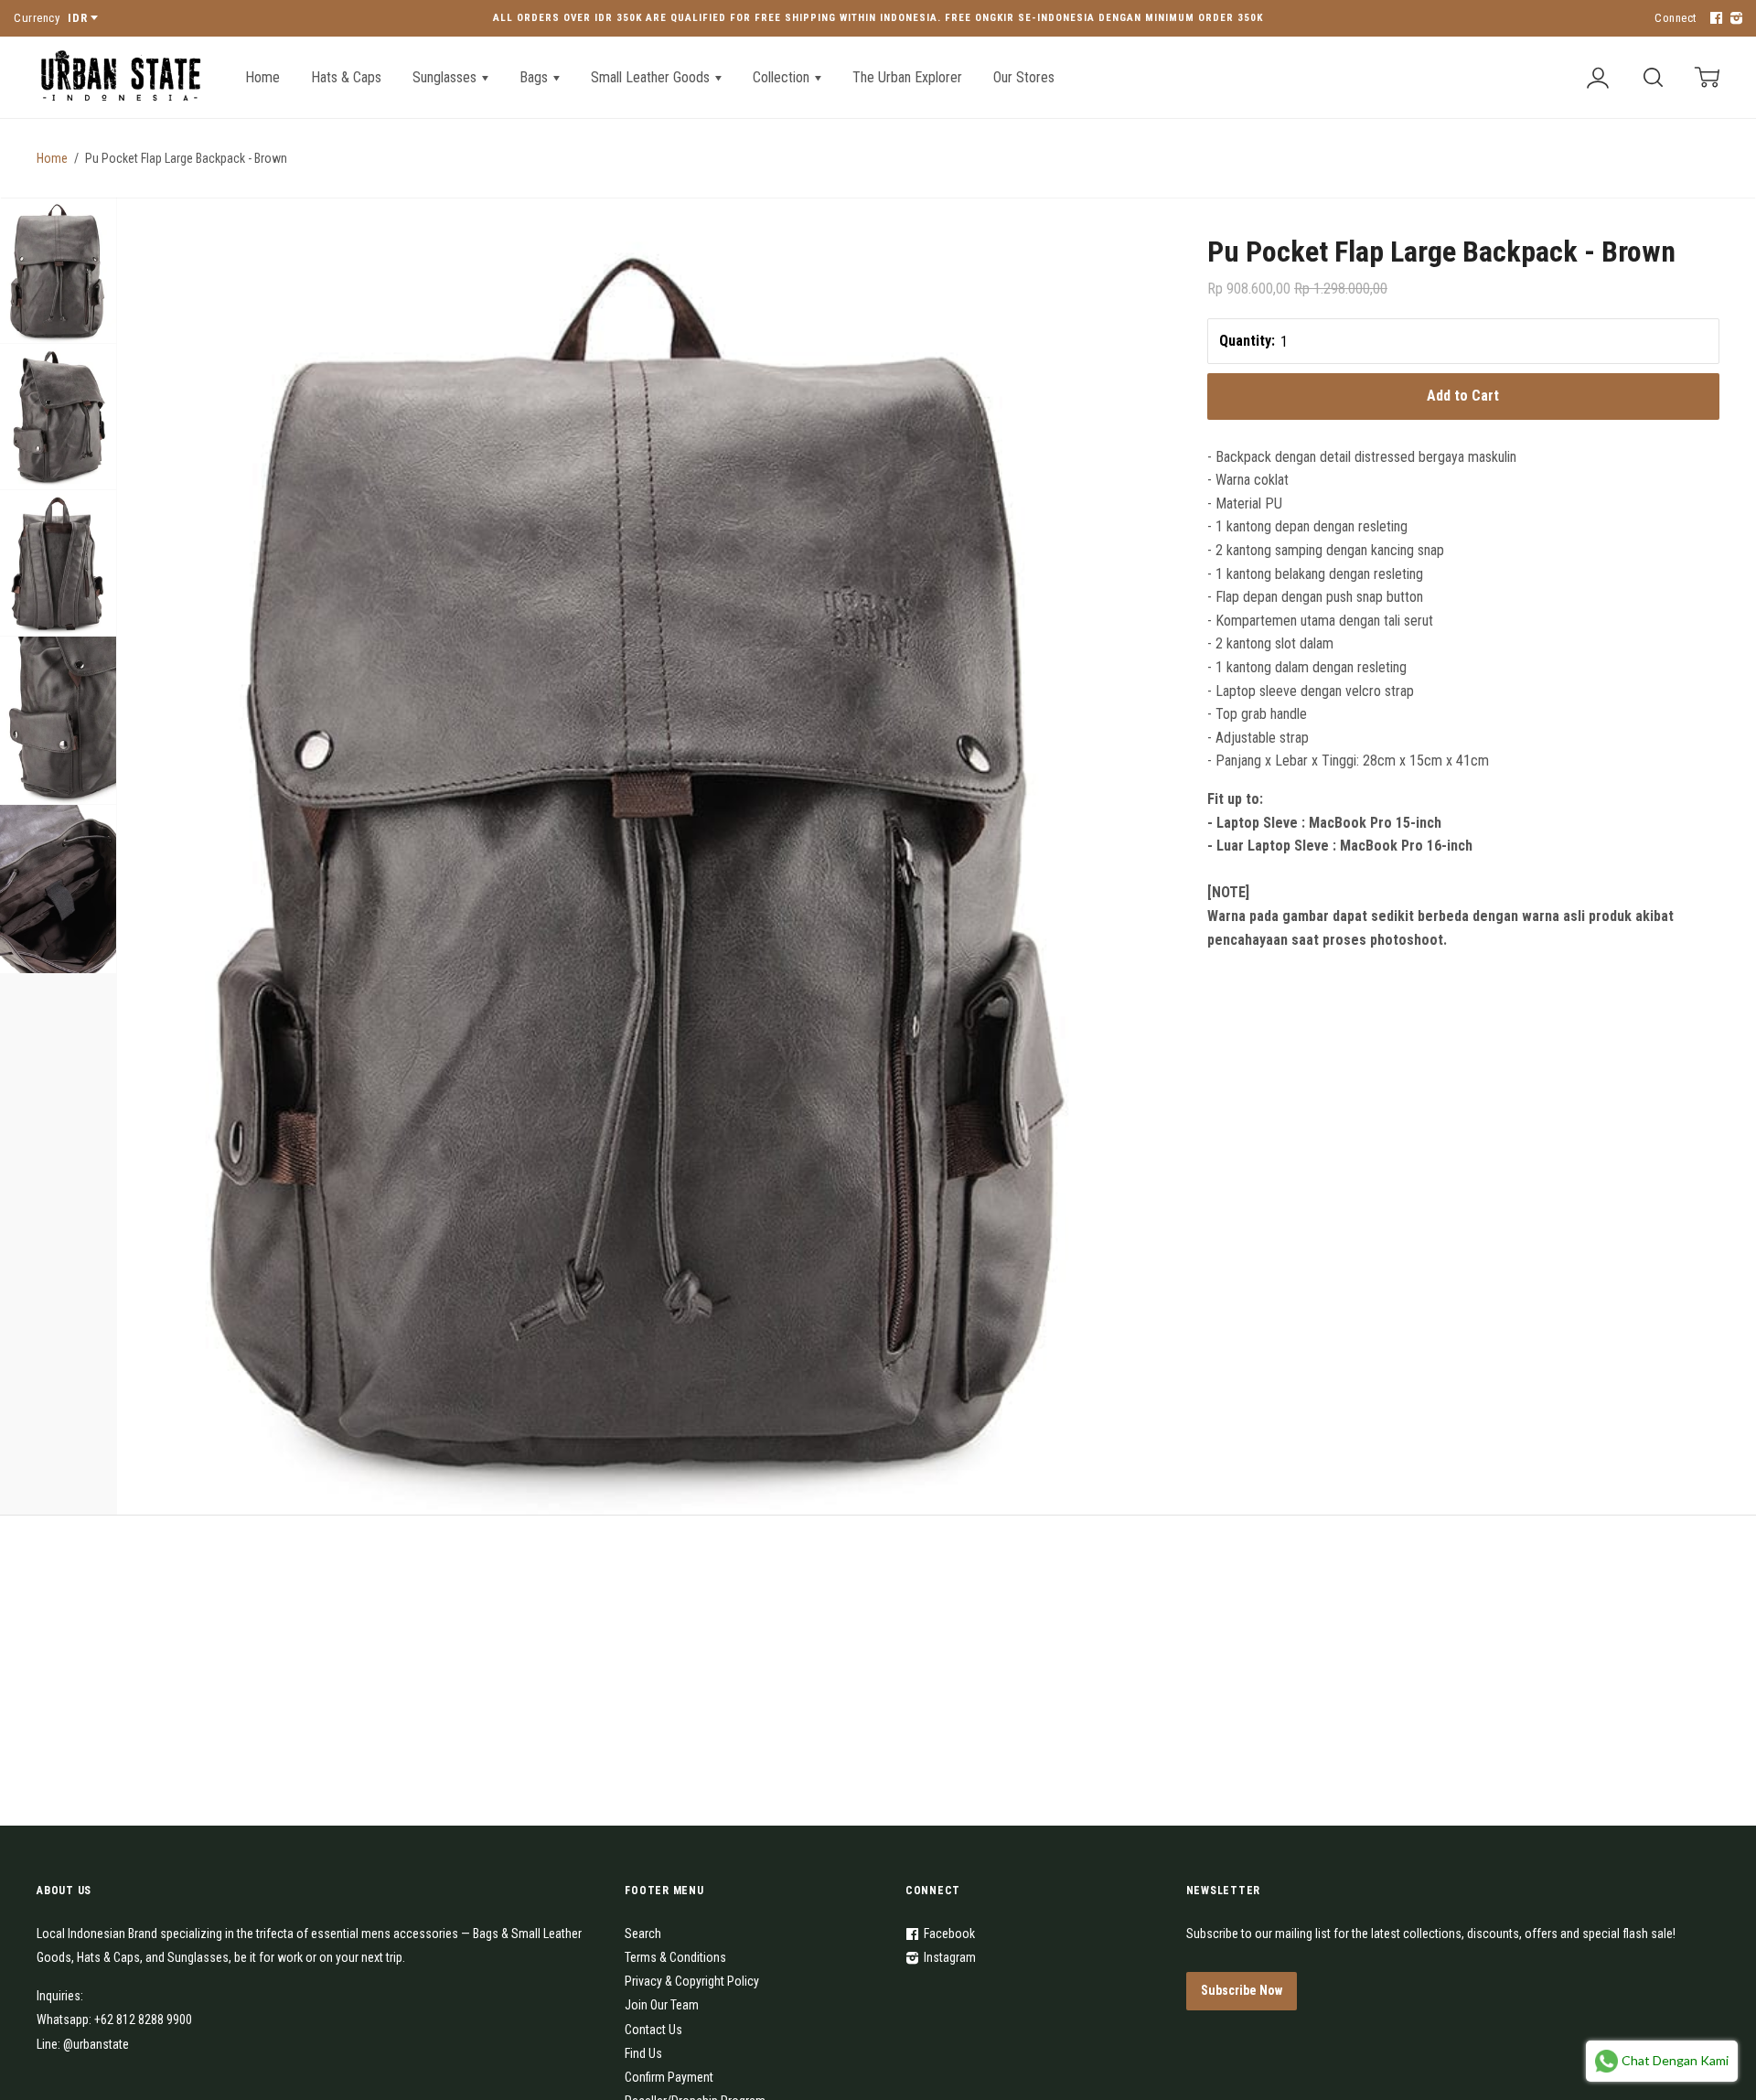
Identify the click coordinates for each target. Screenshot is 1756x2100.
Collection (783, 77)
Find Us (643, 2053)
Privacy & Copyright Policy (692, 1981)
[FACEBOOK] (1714, 19)
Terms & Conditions (675, 1957)
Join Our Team (662, 2005)
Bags (535, 77)
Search (643, 1934)
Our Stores (1024, 77)
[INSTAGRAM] (1734, 19)
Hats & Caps (346, 77)
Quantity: (1247, 341)
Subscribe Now (1242, 1990)
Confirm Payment (669, 2077)
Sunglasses (446, 77)
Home (262, 77)
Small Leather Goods (652, 77)
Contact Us (653, 2030)
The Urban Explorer (907, 77)
